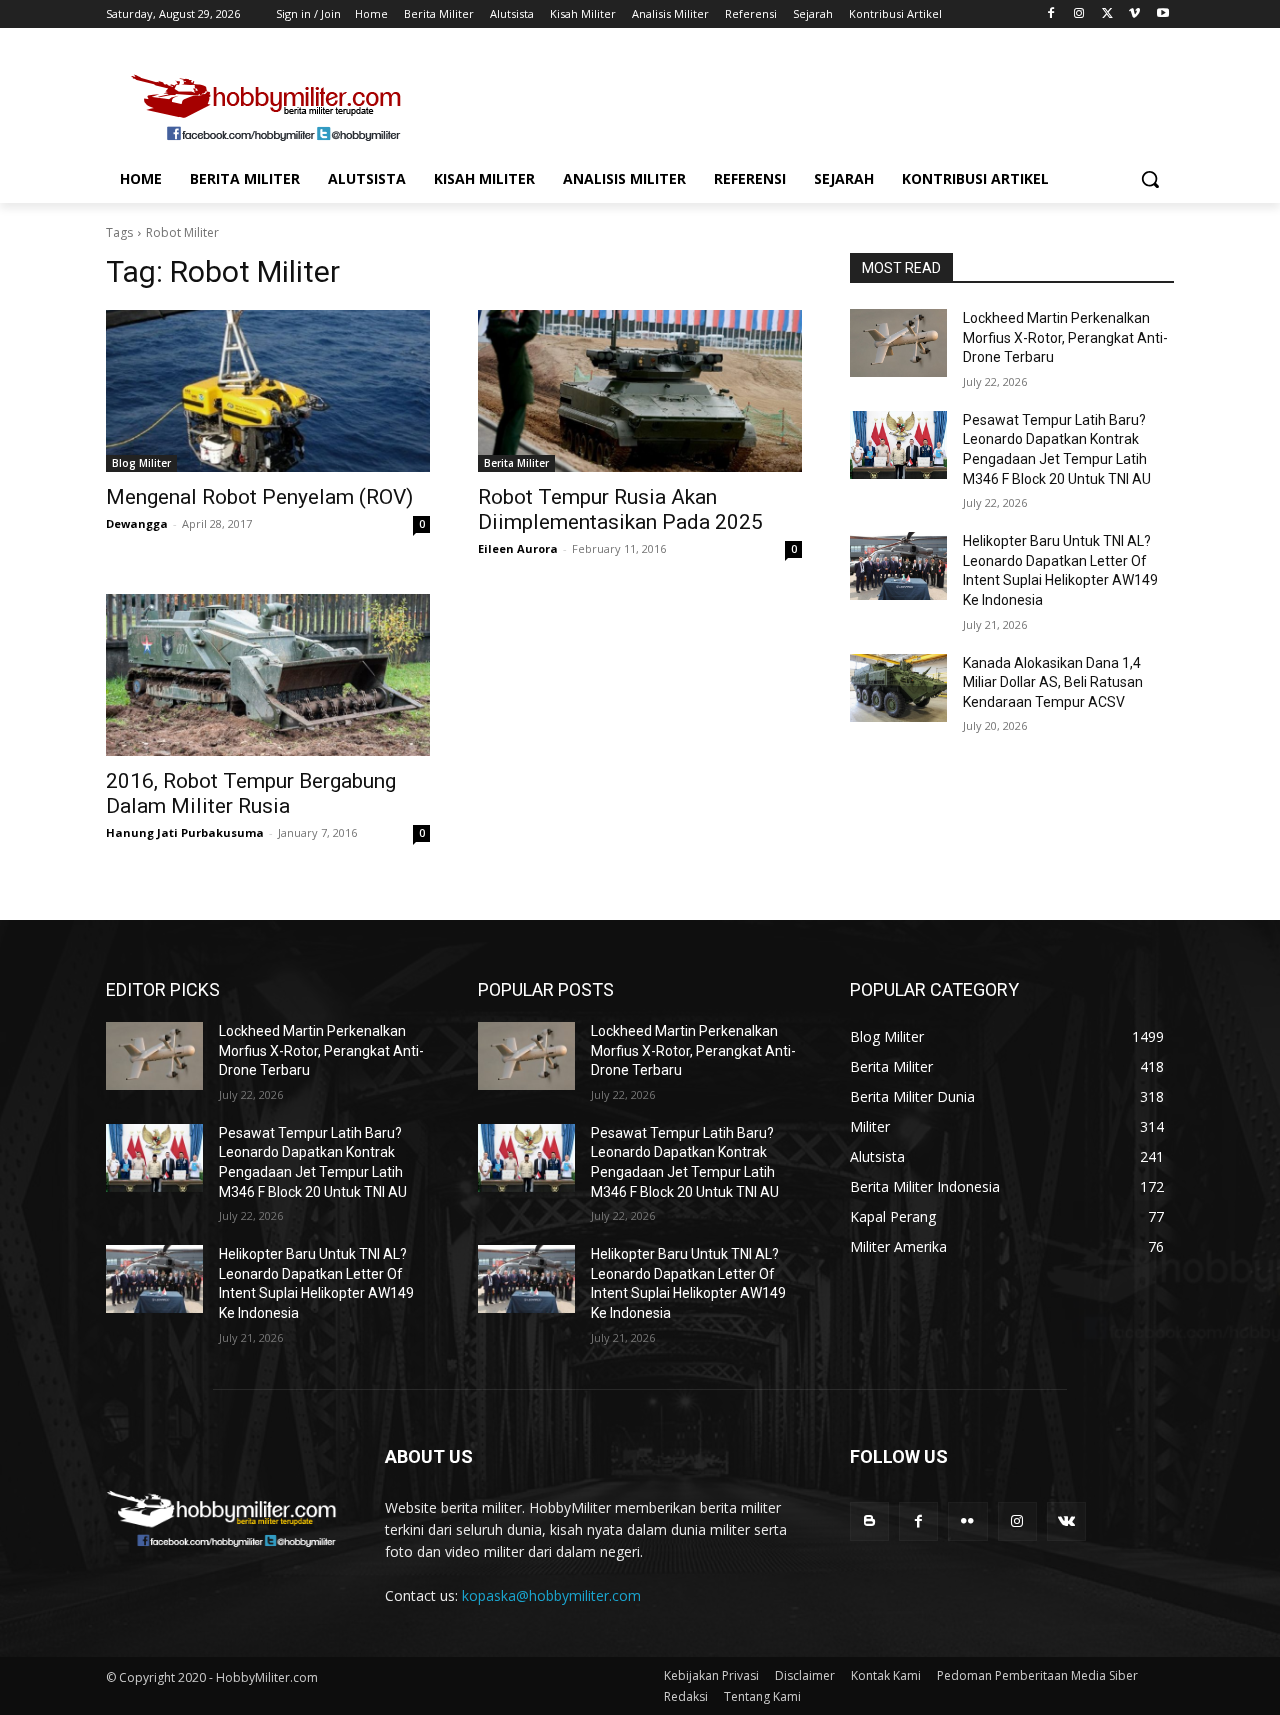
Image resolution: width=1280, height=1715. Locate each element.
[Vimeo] (1134, 14)
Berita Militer (516, 463)
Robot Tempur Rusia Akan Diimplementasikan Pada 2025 (620, 509)
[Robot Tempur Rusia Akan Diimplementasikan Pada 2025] (640, 391)
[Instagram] (1079, 14)
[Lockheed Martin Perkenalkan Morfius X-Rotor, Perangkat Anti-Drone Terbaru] (898, 343)
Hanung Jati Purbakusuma (185, 832)
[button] (1150, 179)
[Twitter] (1107, 14)
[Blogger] (869, 1521)
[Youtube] (1162, 14)
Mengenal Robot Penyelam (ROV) (259, 497)
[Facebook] (1051, 14)
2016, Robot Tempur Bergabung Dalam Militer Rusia (251, 793)
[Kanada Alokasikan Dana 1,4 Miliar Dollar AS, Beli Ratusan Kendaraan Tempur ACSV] (898, 688)
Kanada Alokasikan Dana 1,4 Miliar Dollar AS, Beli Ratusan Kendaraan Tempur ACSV (1053, 682)
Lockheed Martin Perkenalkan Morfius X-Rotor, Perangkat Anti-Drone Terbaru (1065, 337)
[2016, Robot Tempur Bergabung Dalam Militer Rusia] (268, 675)
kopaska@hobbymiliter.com (551, 1595)
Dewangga (137, 523)
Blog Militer (141, 463)
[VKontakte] (1066, 1521)
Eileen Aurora (518, 548)
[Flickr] (967, 1521)
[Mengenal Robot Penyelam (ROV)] (268, 391)
